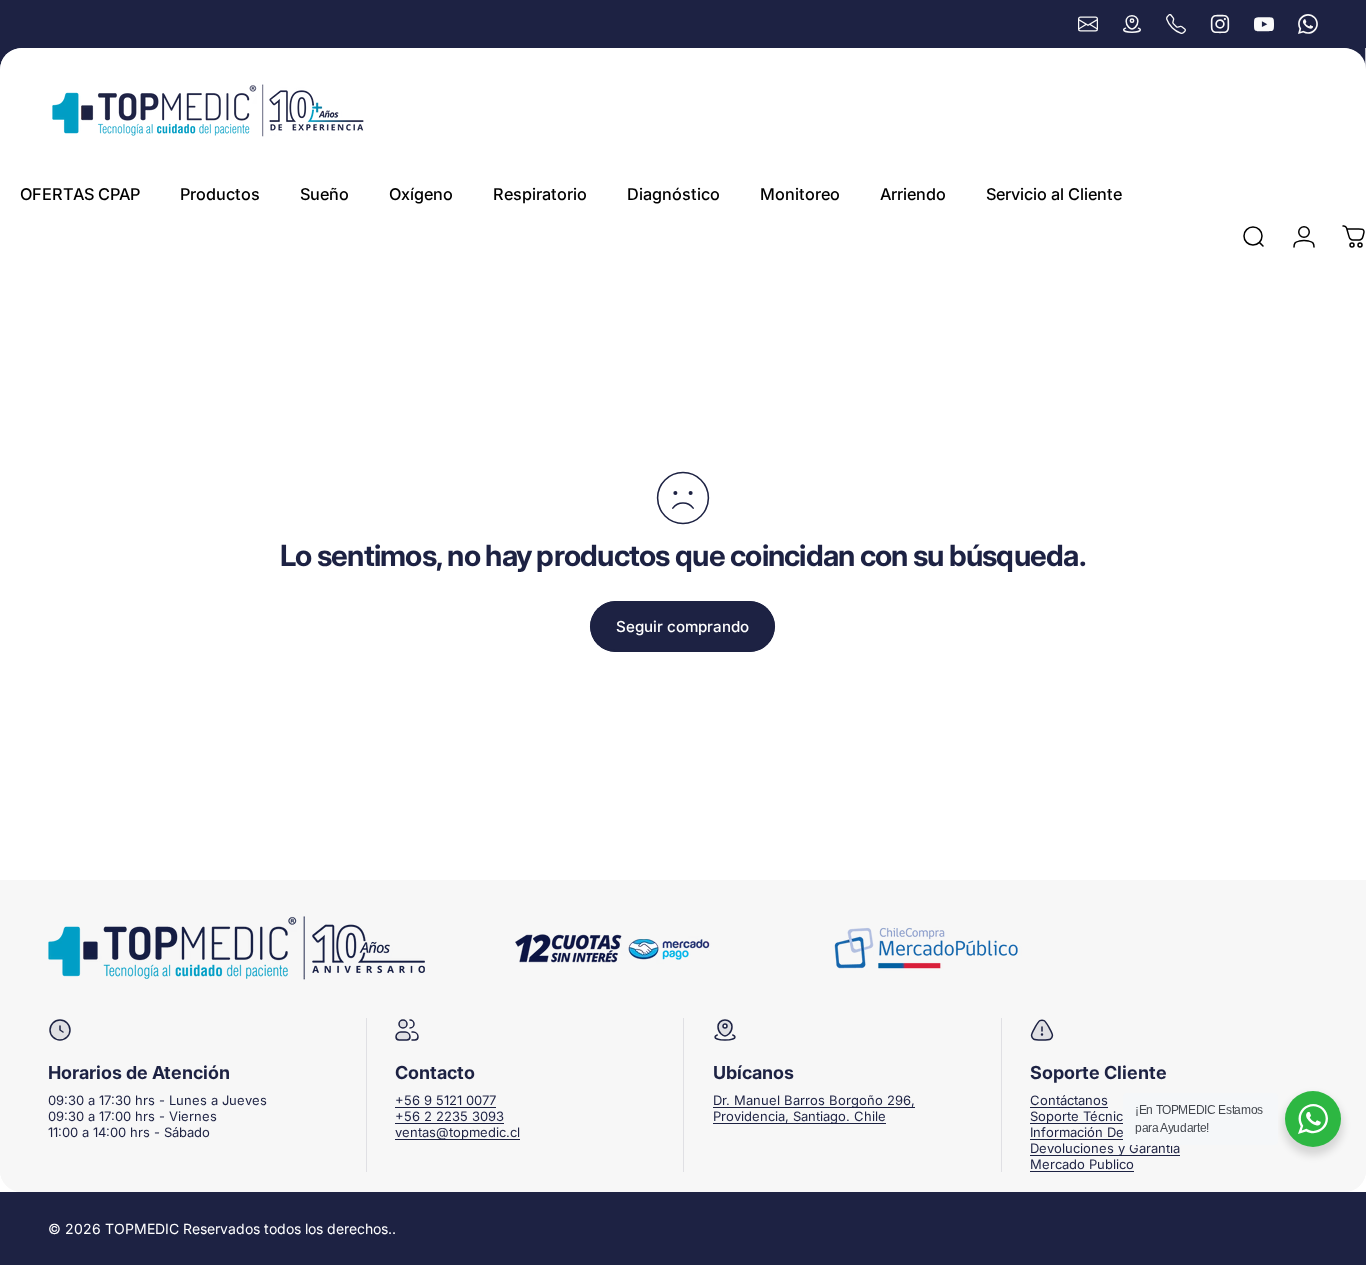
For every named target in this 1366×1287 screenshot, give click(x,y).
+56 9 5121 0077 (445, 1100)
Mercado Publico (1082, 1164)
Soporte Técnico (1080, 1116)
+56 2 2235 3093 (449, 1116)
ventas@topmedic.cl (457, 1132)
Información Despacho (1099, 1132)
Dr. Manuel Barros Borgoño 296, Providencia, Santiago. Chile (814, 1108)
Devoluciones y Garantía (1105, 1148)
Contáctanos (1069, 1100)
